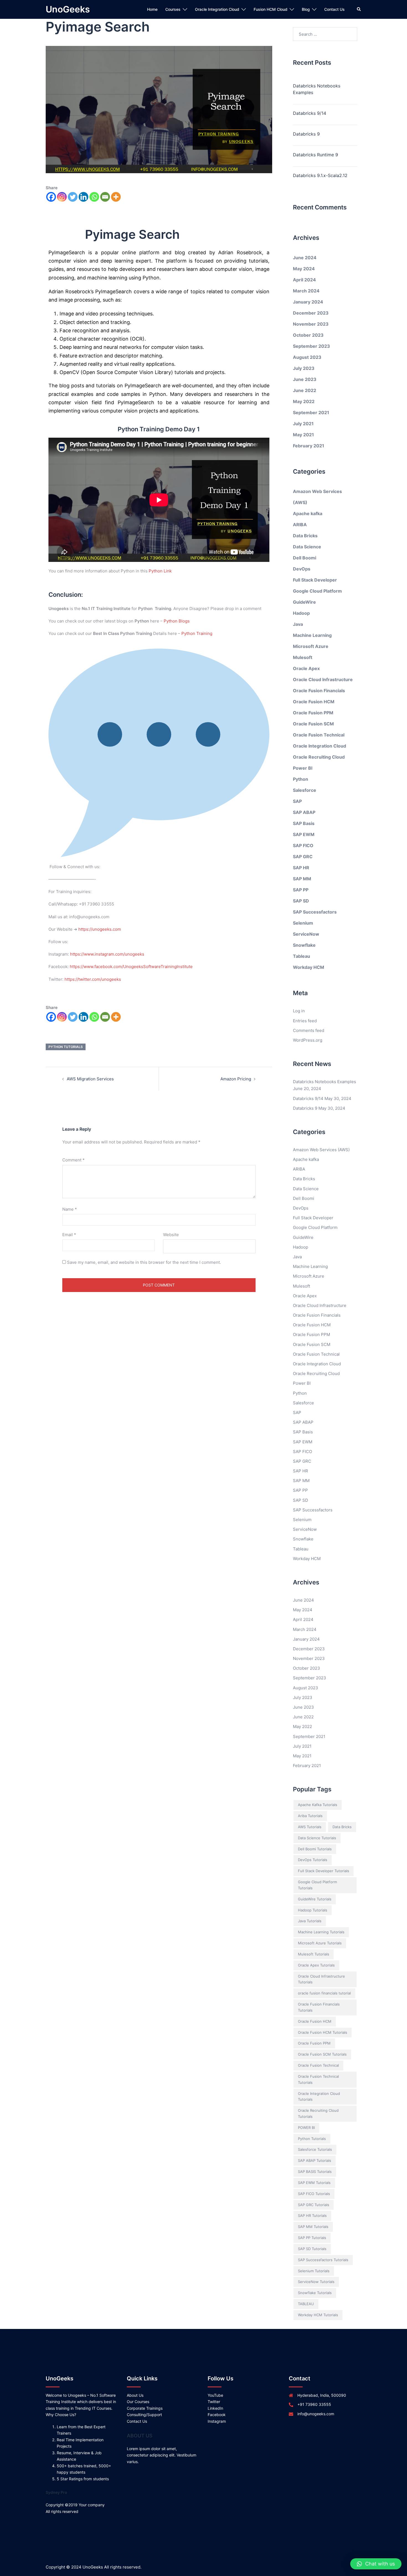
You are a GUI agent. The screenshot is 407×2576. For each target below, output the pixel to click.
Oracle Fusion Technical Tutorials (318, 2079)
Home (152, 9)
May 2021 (303, 435)
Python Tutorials (66, 1047)
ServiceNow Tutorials (316, 2282)
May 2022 (304, 401)
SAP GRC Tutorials (314, 2205)
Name (70, 1209)
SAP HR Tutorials (312, 2216)
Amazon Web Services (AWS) (321, 1150)
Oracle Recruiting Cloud (319, 757)
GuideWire (304, 602)
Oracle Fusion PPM (313, 713)
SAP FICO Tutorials (314, 2194)
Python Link (160, 571)
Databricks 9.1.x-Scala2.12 (320, 175)
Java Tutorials (310, 1921)
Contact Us (334, 9)
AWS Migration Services (90, 1079)
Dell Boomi (305, 558)
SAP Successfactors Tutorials (323, 2260)
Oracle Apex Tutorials (316, 1965)
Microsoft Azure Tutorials (320, 1943)
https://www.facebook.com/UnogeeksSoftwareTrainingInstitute (131, 967)
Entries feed (305, 1021)
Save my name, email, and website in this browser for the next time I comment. (144, 1262)
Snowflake (304, 945)
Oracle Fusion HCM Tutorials (323, 2032)
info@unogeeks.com (316, 2414)
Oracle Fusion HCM (314, 702)
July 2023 (304, 368)
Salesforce (305, 790)
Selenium (303, 923)
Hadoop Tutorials (313, 1910)
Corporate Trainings (145, 2408)
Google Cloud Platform (317, 591)
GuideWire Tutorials (315, 1899)
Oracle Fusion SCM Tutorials (322, 2054)
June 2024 (305, 258)
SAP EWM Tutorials (314, 2183)
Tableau (302, 956)
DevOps (302, 569)
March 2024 (306, 291)
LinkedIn (215, 2408)
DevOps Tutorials (313, 1860)
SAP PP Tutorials (312, 2238)
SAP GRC (303, 857)
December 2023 (311, 313)
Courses (173, 9)
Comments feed (309, 1030)
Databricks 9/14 (310, 113)
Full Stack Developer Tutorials (324, 1871)
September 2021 (311, 413)
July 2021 (303, 424)
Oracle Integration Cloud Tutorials (319, 2097)
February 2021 (309, 446)
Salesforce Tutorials (315, 2149)
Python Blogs (177, 621)
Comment (74, 1160)
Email (69, 1235)
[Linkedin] (83, 197)
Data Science (307, 547)
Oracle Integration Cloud (217, 9)
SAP (297, 801)
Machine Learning (312, 635)
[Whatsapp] (94, 197)
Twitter (214, 2402)
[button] (376, 2564)
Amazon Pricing (236, 1079)
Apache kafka (308, 513)
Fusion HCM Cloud (271, 9)
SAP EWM (304, 834)
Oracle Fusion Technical (319, 735)
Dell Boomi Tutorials (315, 1849)
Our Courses (138, 2402)
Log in (299, 1011)
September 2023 (311, 346)
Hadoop (301, 613)
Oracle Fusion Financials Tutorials (319, 2007)
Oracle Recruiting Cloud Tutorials (318, 2113)
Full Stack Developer (315, 580)
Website (171, 1235)
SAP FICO (303, 845)
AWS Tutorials (310, 1827)
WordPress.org (308, 1040)
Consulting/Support (144, 2415)
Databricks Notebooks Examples (317, 89)
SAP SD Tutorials (312, 2249)
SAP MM (302, 879)
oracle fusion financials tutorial (324, 1993)
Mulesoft (303, 657)
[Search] (359, 9)
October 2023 (308, 335)
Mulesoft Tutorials (314, 1954)
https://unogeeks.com (100, 929)
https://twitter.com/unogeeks (93, 979)
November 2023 (311, 324)
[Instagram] (62, 197)
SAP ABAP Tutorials (315, 2160)
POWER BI (306, 2128)
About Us (135, 2395)
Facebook (217, 2415)
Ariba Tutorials (310, 1816)
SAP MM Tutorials (313, 2227)
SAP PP (301, 890)
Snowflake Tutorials (315, 2293)
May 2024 (304, 269)
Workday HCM (309, 967)
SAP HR (301, 868)
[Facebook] (51, 197)
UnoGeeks (68, 9)
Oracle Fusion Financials (319, 691)
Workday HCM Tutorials (318, 2315)
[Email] (105, 197)
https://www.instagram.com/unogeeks (107, 954)
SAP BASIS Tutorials (315, 2172)
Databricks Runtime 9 (315, 155)
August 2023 (307, 357)
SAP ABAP (304, 812)
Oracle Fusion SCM (313, 724)
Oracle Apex (306, 668)
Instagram (217, 2421)
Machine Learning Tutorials (321, 1932)
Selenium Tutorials (314, 2271)
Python (301, 779)
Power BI (303, 768)
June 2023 (305, 379)
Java (298, 624)
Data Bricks (305, 536)
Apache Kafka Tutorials (318, 1805)
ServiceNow (306, 934)
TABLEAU (306, 2304)
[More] (116, 197)
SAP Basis (304, 823)
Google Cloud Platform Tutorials (317, 1885)
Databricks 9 (306, 134)
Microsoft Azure (311, 646)
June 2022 (305, 390)
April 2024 (304, 280)
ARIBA (300, 525)
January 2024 (308, 302)
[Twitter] (73, 197)
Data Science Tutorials (317, 1838)
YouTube (215, 2395)
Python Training (197, 633)
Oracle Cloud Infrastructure (323, 679)
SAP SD (301, 901)
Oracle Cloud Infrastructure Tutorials (321, 1979)
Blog (306, 9)
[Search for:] (325, 34)
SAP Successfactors (315, 912)
